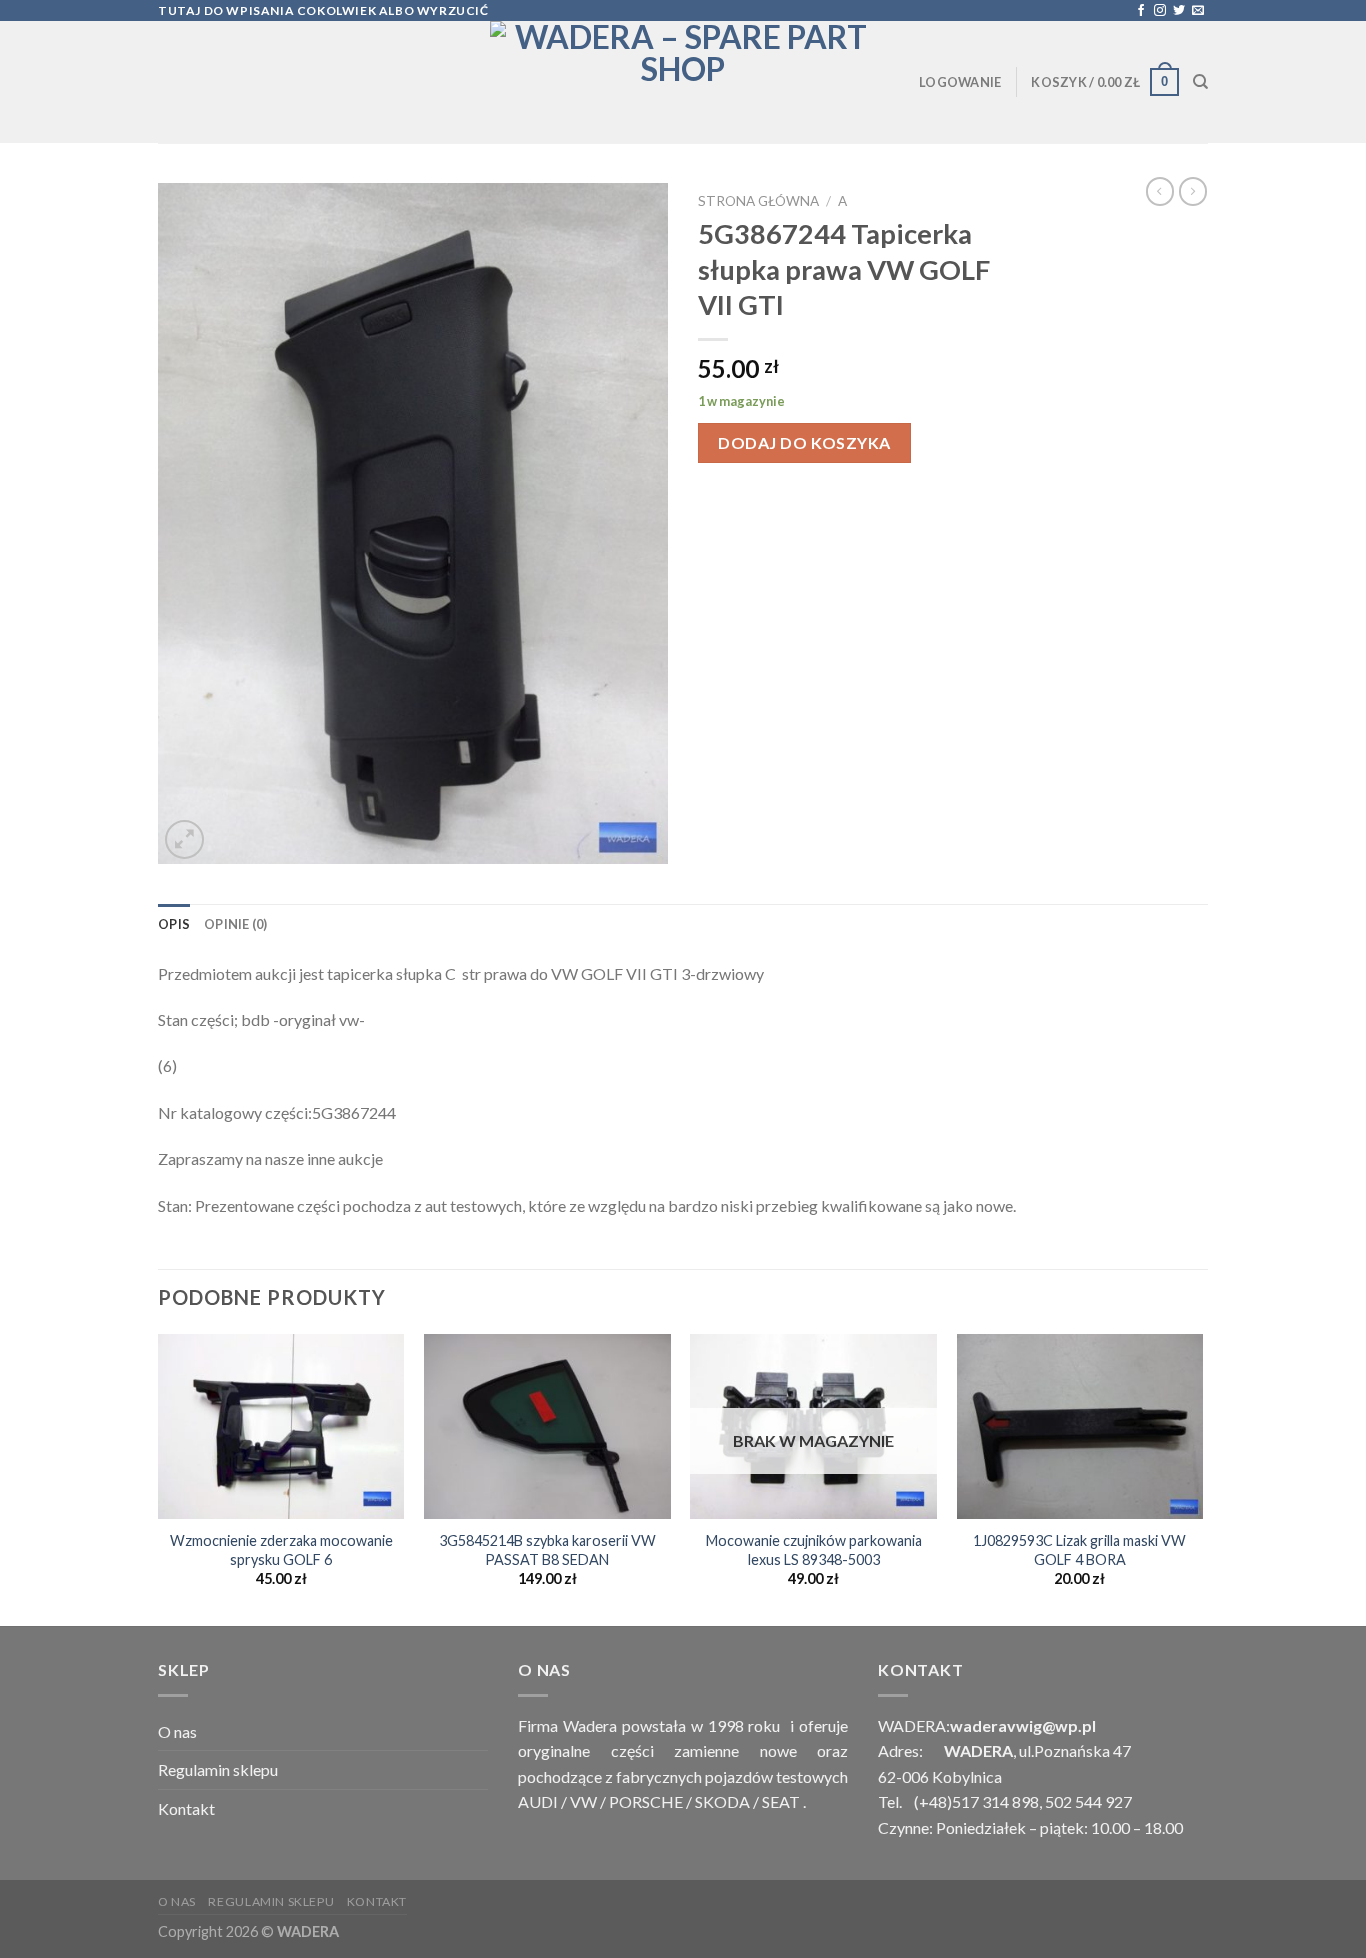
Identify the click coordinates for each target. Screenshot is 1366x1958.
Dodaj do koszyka (804, 442)
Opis (174, 924)
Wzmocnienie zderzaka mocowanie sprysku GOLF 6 (281, 1550)
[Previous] (159, 1478)
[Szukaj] (1200, 82)
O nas (177, 1731)
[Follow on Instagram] (1160, 11)
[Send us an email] (1198, 11)
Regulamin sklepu (218, 1769)
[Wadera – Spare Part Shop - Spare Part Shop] (683, 82)
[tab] (174, 924)
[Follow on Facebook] (1141, 11)
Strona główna (758, 201)
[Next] (1202, 1478)
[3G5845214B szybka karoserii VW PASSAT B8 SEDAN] (547, 1426)
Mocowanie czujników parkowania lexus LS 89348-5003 (814, 1550)
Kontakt (186, 1808)
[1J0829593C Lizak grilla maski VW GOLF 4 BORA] (1080, 1426)
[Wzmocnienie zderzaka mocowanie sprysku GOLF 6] (281, 1426)
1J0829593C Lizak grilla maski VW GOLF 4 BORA (1079, 1550)
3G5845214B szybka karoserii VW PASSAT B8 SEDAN (547, 1550)
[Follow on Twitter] (1179, 11)
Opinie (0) (236, 924)
